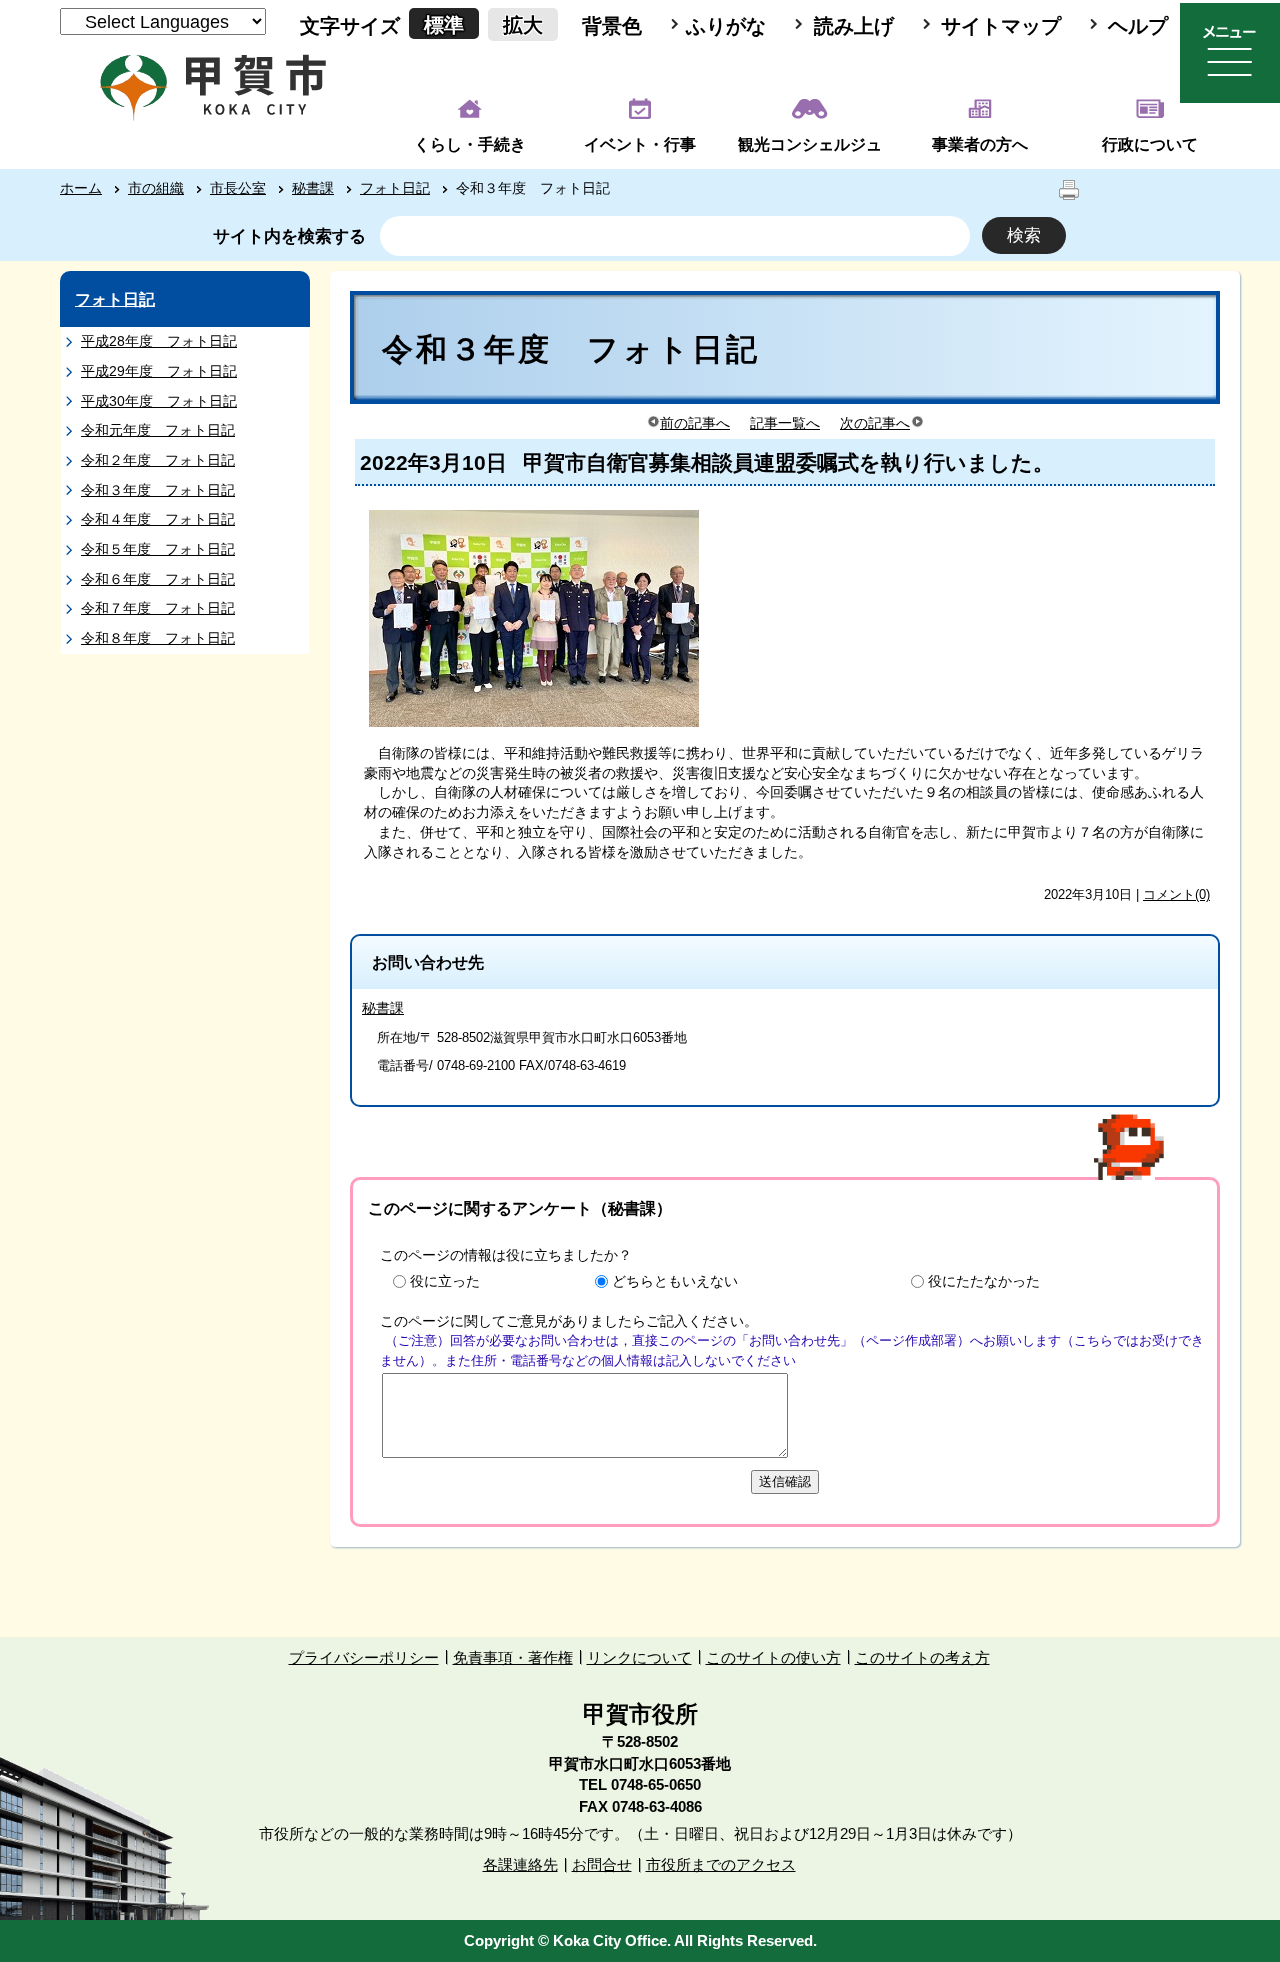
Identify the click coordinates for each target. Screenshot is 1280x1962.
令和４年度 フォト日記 (158, 519)
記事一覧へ (785, 423)
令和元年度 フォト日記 (158, 430)
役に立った (445, 1281)
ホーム (81, 188)
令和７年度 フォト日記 (158, 608)
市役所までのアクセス (721, 1864)
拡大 (523, 25)
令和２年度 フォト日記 (158, 460)
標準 (444, 25)
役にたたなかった (984, 1281)
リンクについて (639, 1657)
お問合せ (602, 1864)
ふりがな (726, 26)
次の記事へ (875, 423)
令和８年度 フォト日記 (158, 638)
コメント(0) (1176, 894)
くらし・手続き (470, 144)
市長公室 (238, 188)
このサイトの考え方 (922, 1657)
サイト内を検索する (289, 236)
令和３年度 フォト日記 (158, 490)
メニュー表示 (1230, 53)
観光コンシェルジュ (810, 144)
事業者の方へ (980, 144)
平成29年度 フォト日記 (159, 371)
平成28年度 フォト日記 (159, 341)
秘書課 (313, 188)
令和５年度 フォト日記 (158, 549)
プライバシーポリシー (364, 1657)
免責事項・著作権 (513, 1657)
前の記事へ (695, 423)
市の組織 (156, 188)
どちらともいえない (675, 1281)
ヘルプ (1138, 26)
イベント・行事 (640, 144)
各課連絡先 (520, 1864)
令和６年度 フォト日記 (158, 579)
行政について (1150, 144)
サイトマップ (1001, 26)
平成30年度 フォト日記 (159, 401)
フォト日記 (395, 188)
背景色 (612, 26)
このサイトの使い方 (773, 1657)
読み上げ (854, 26)
